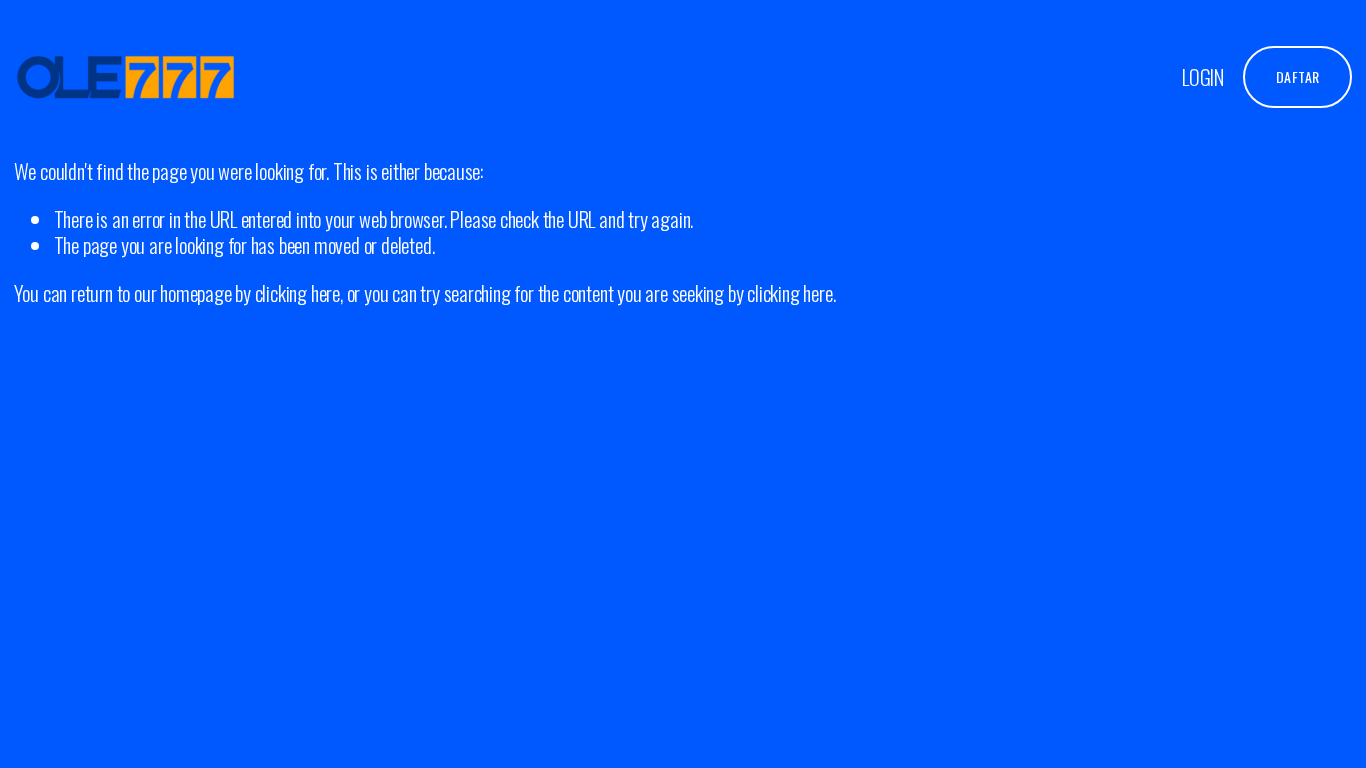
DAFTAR (1298, 76)
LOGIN (1203, 76)
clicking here (297, 292)
